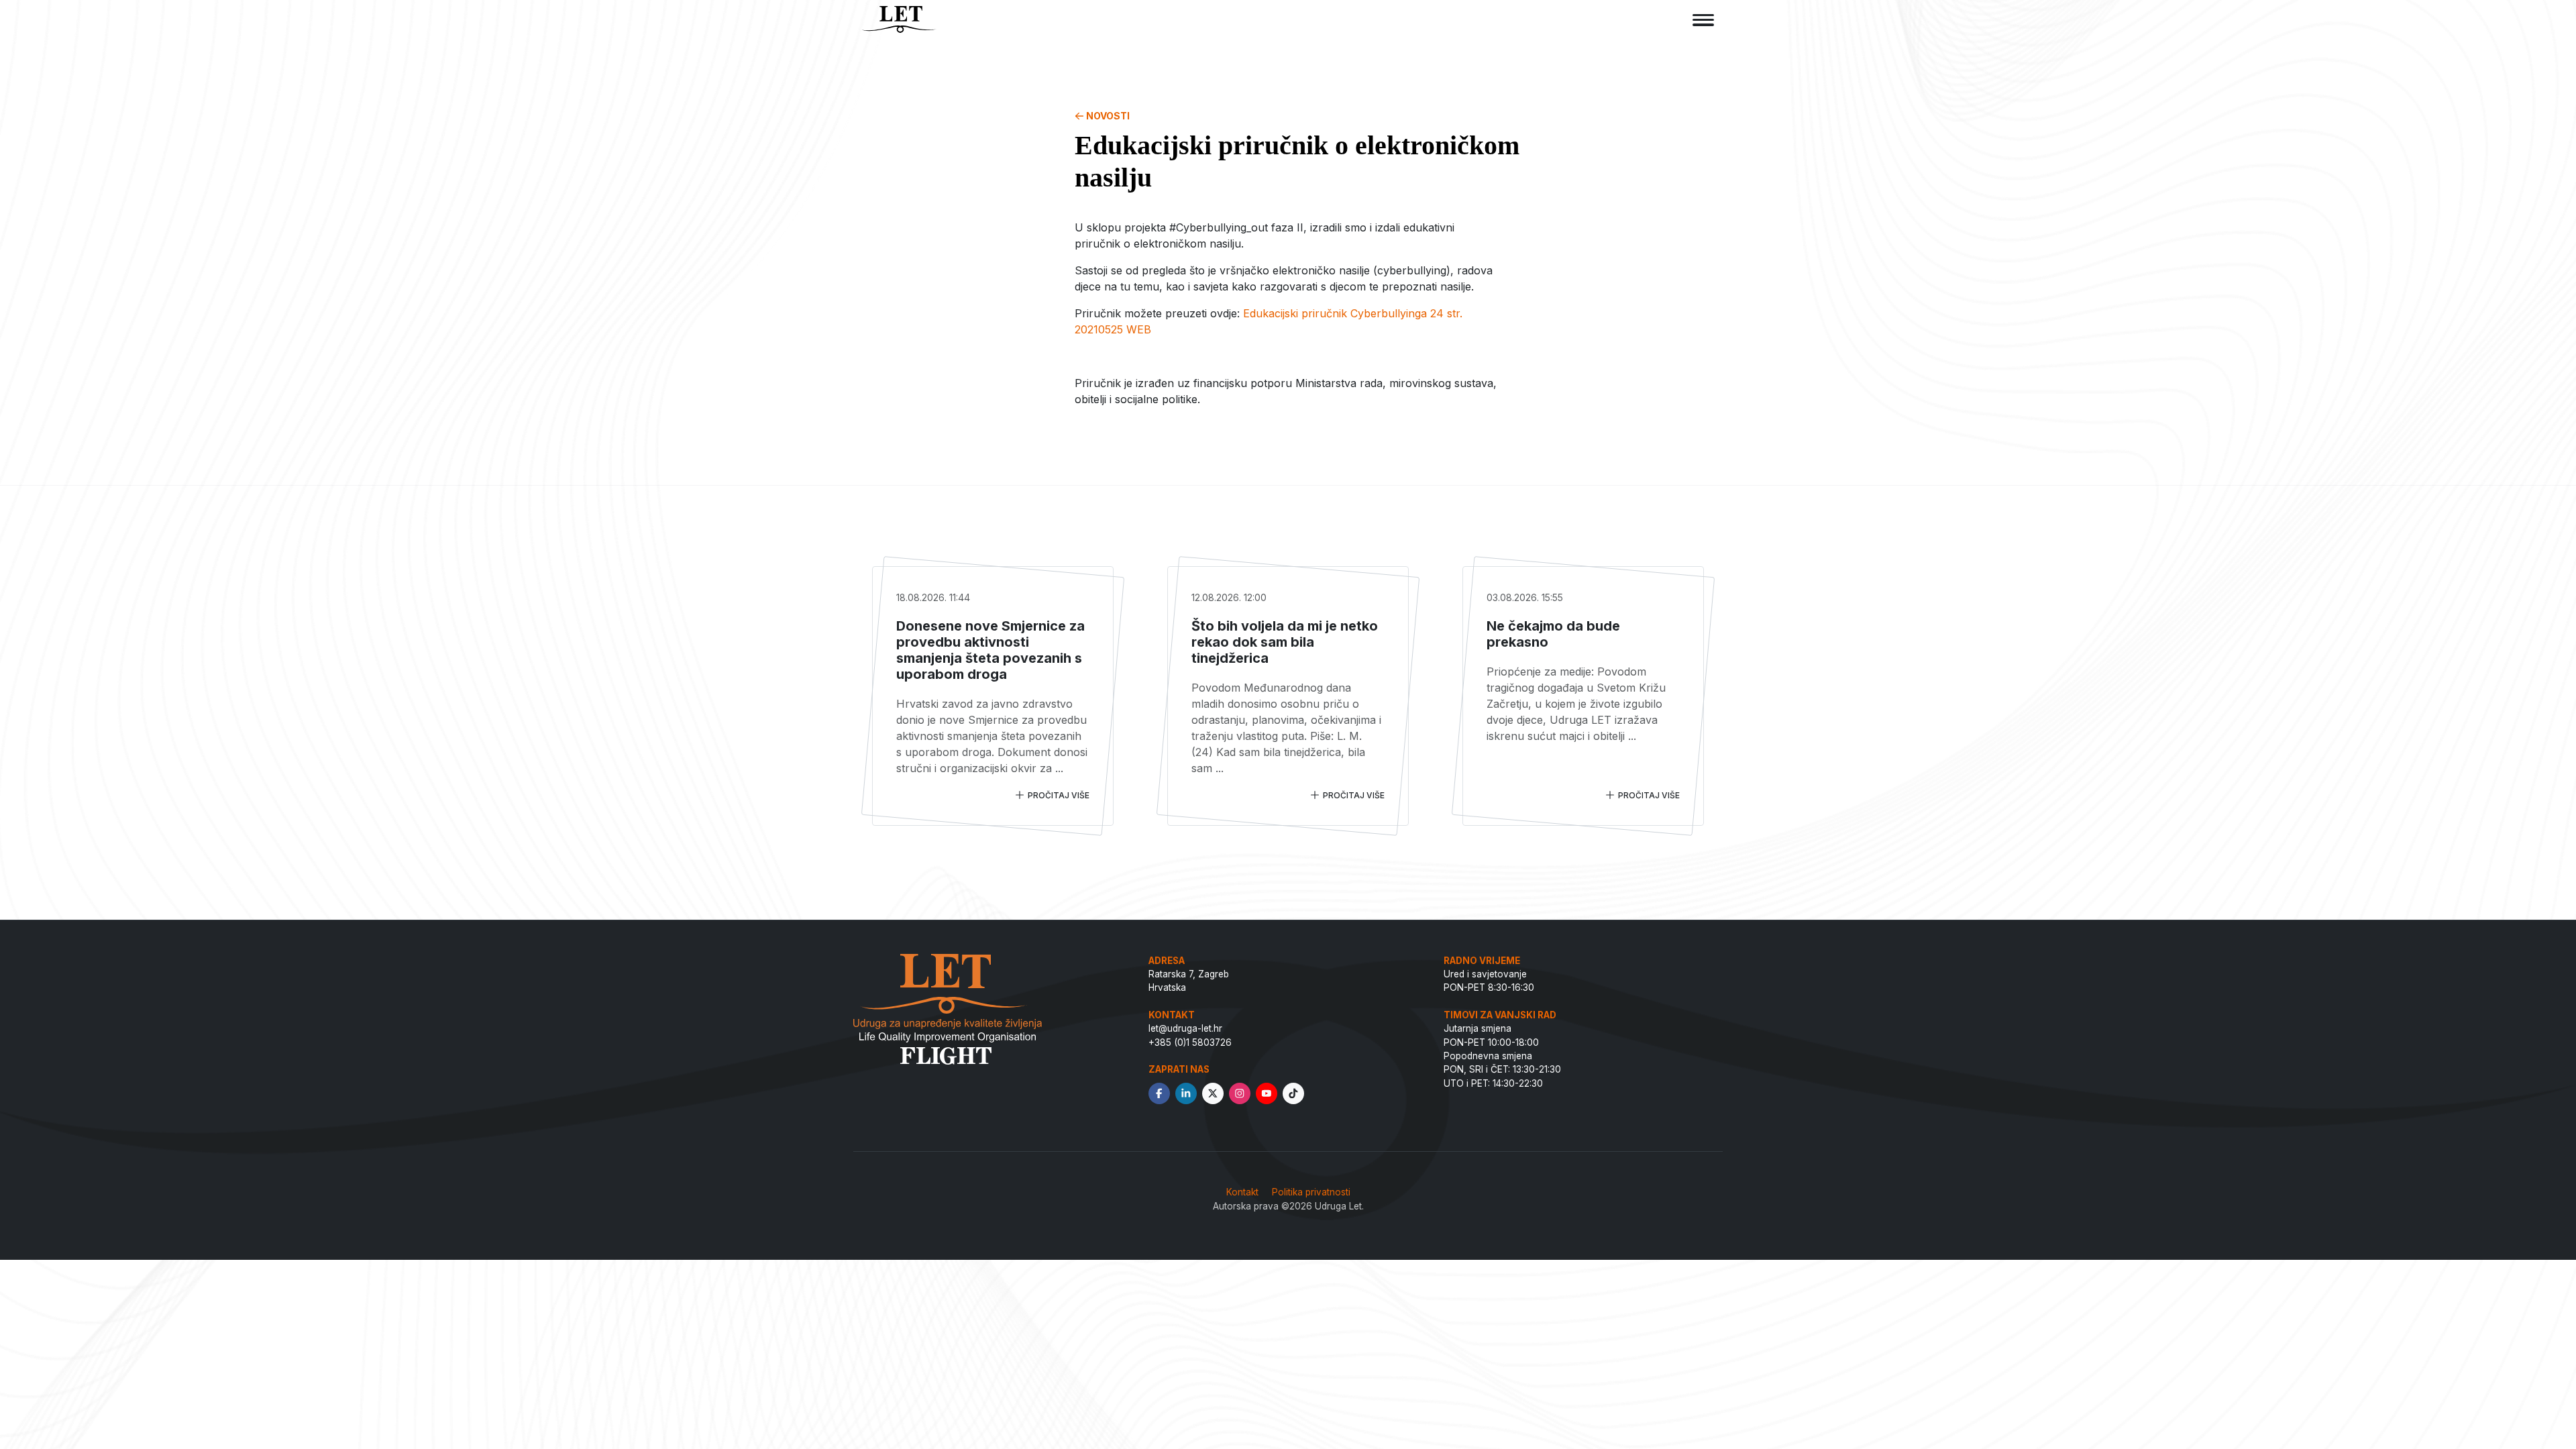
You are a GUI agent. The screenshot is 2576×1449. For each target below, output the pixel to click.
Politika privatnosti (1311, 1192)
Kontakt (1242, 1192)
